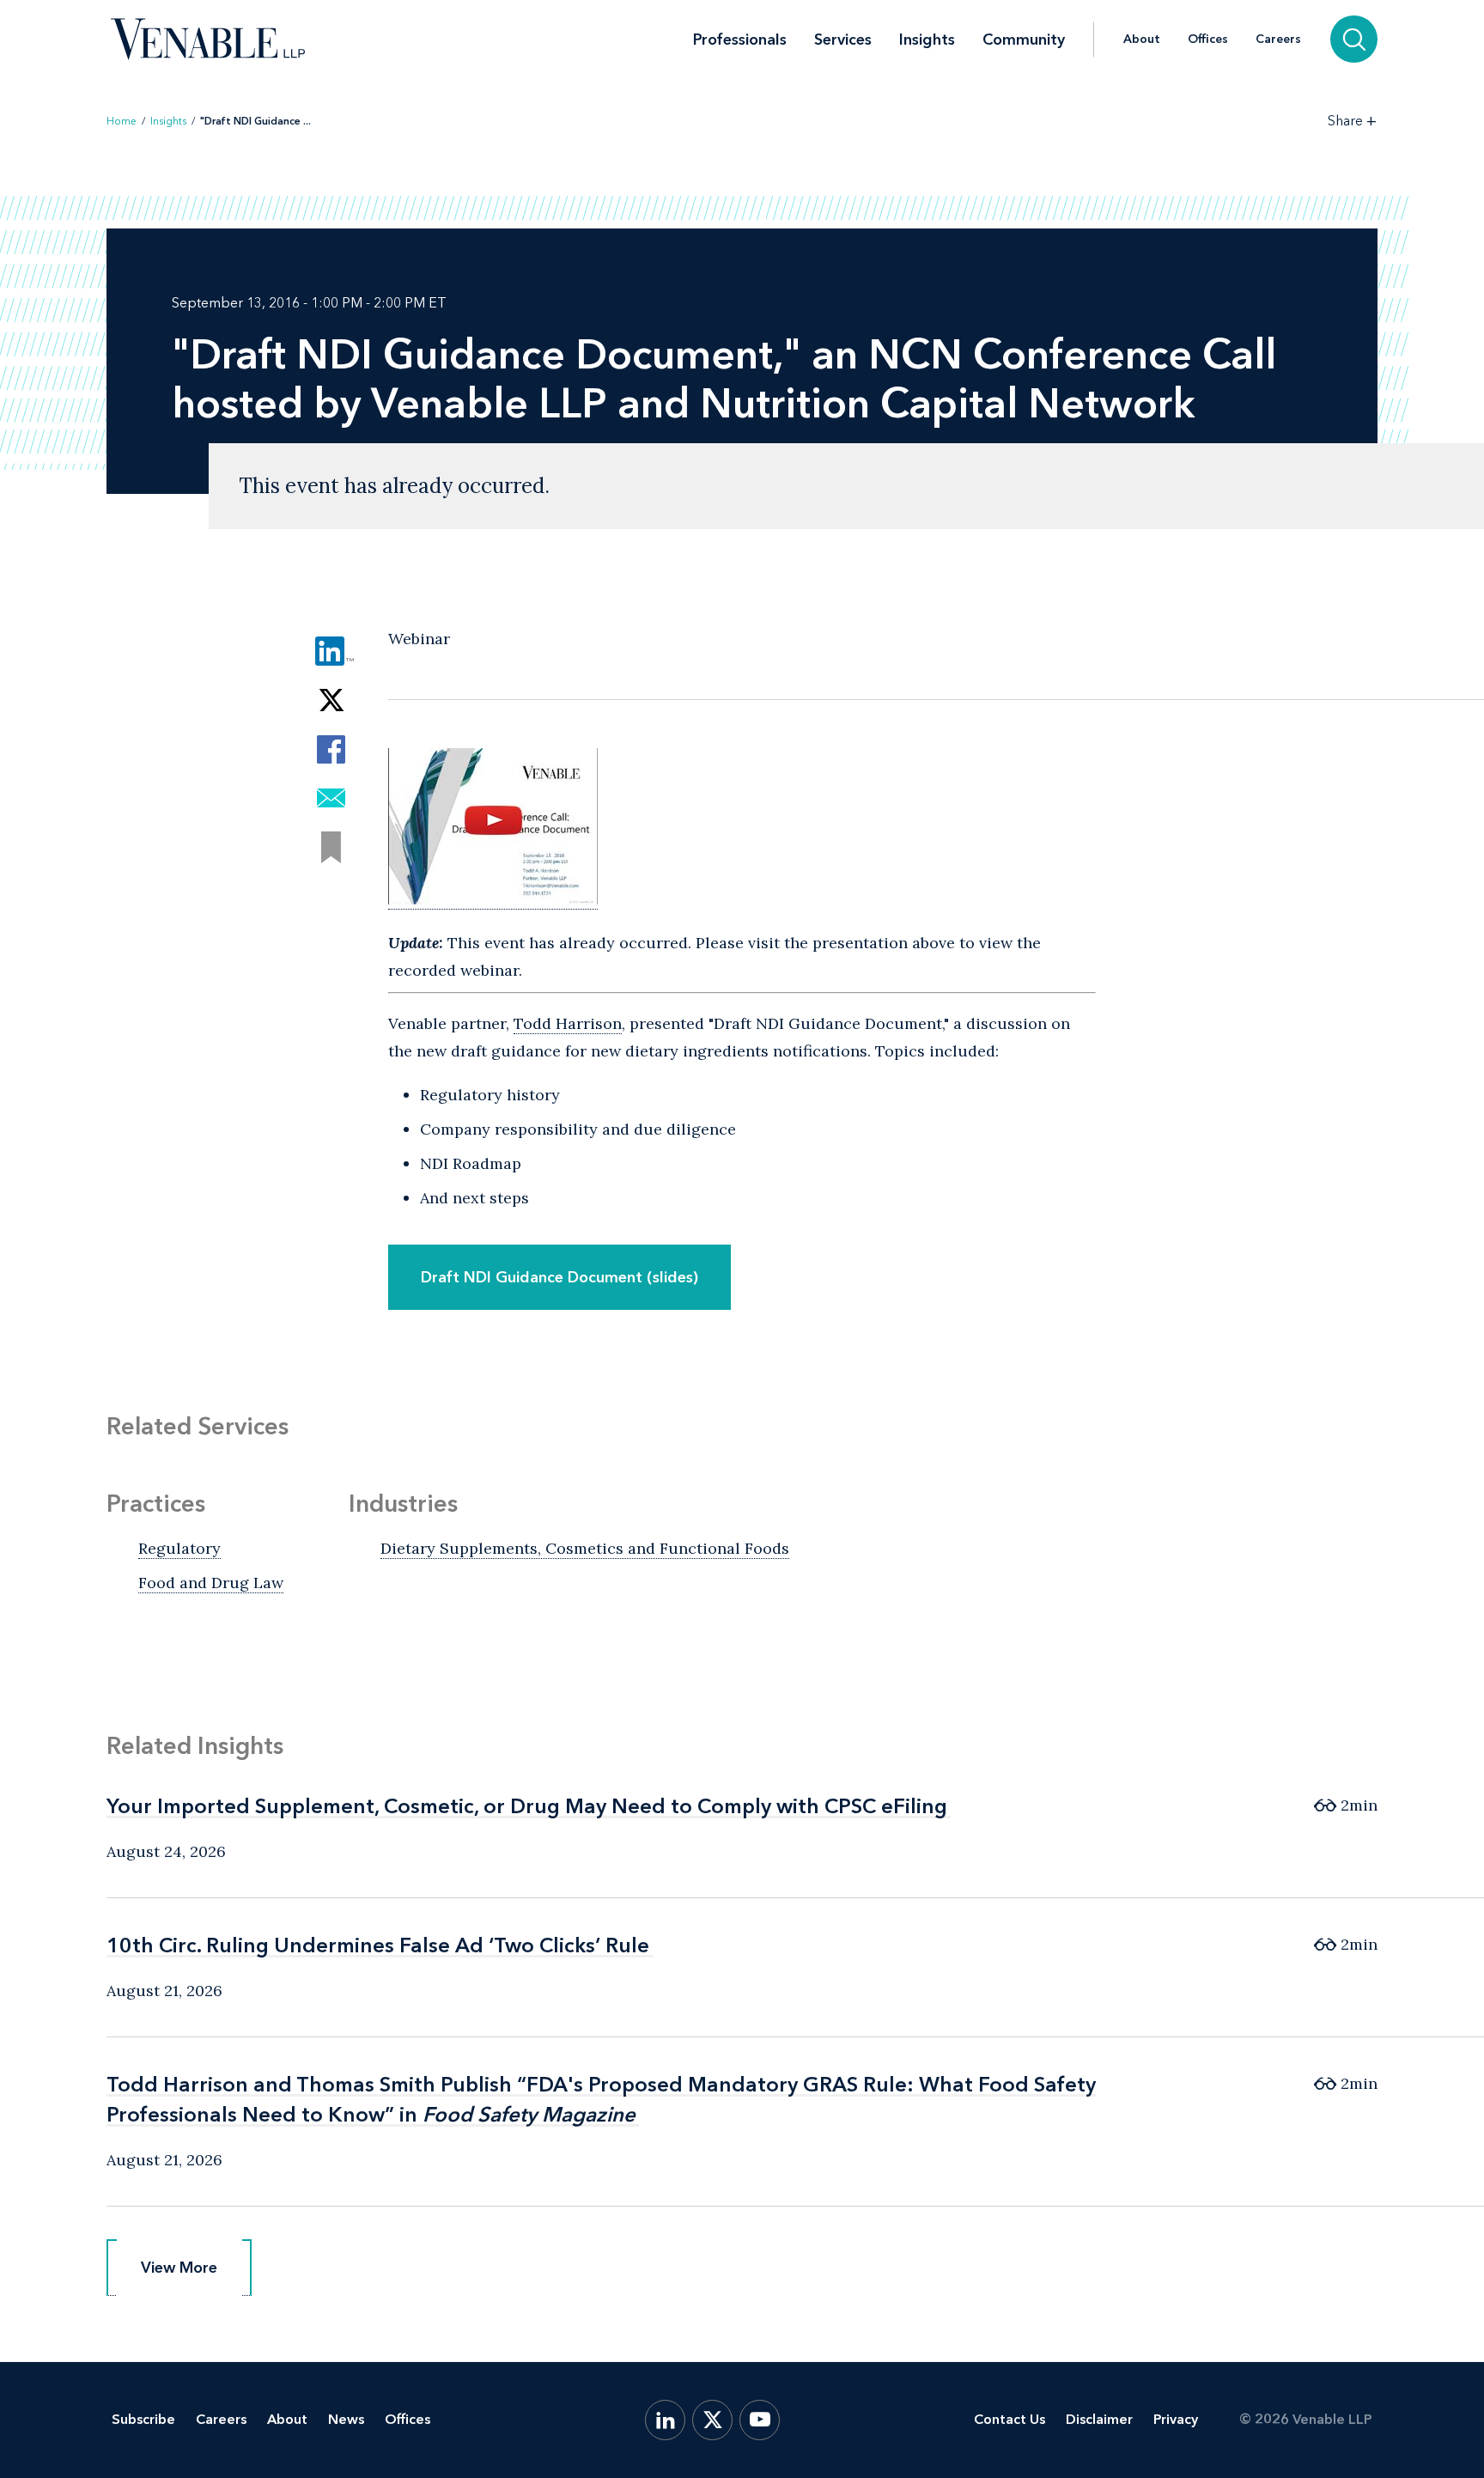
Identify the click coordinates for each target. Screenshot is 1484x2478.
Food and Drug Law (211, 1583)
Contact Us (1010, 2419)
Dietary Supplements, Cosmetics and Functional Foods (585, 1548)
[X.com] (712, 2420)
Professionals (740, 40)
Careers (1278, 40)
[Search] (1354, 39)
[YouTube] (760, 2420)
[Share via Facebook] (331, 749)
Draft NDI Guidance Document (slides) (560, 1277)
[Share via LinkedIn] (331, 651)
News (346, 2419)
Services (843, 40)
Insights (927, 40)
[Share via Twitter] (331, 700)
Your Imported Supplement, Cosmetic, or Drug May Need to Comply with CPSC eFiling (527, 1806)
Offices (1208, 40)
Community (1024, 40)
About (1142, 40)
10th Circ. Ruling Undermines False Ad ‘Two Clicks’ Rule (378, 1945)
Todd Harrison (568, 1023)
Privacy (1176, 2419)
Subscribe (143, 2419)
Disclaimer (1099, 2419)
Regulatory (179, 1548)
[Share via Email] (331, 798)
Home (122, 121)
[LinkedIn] (665, 2420)
